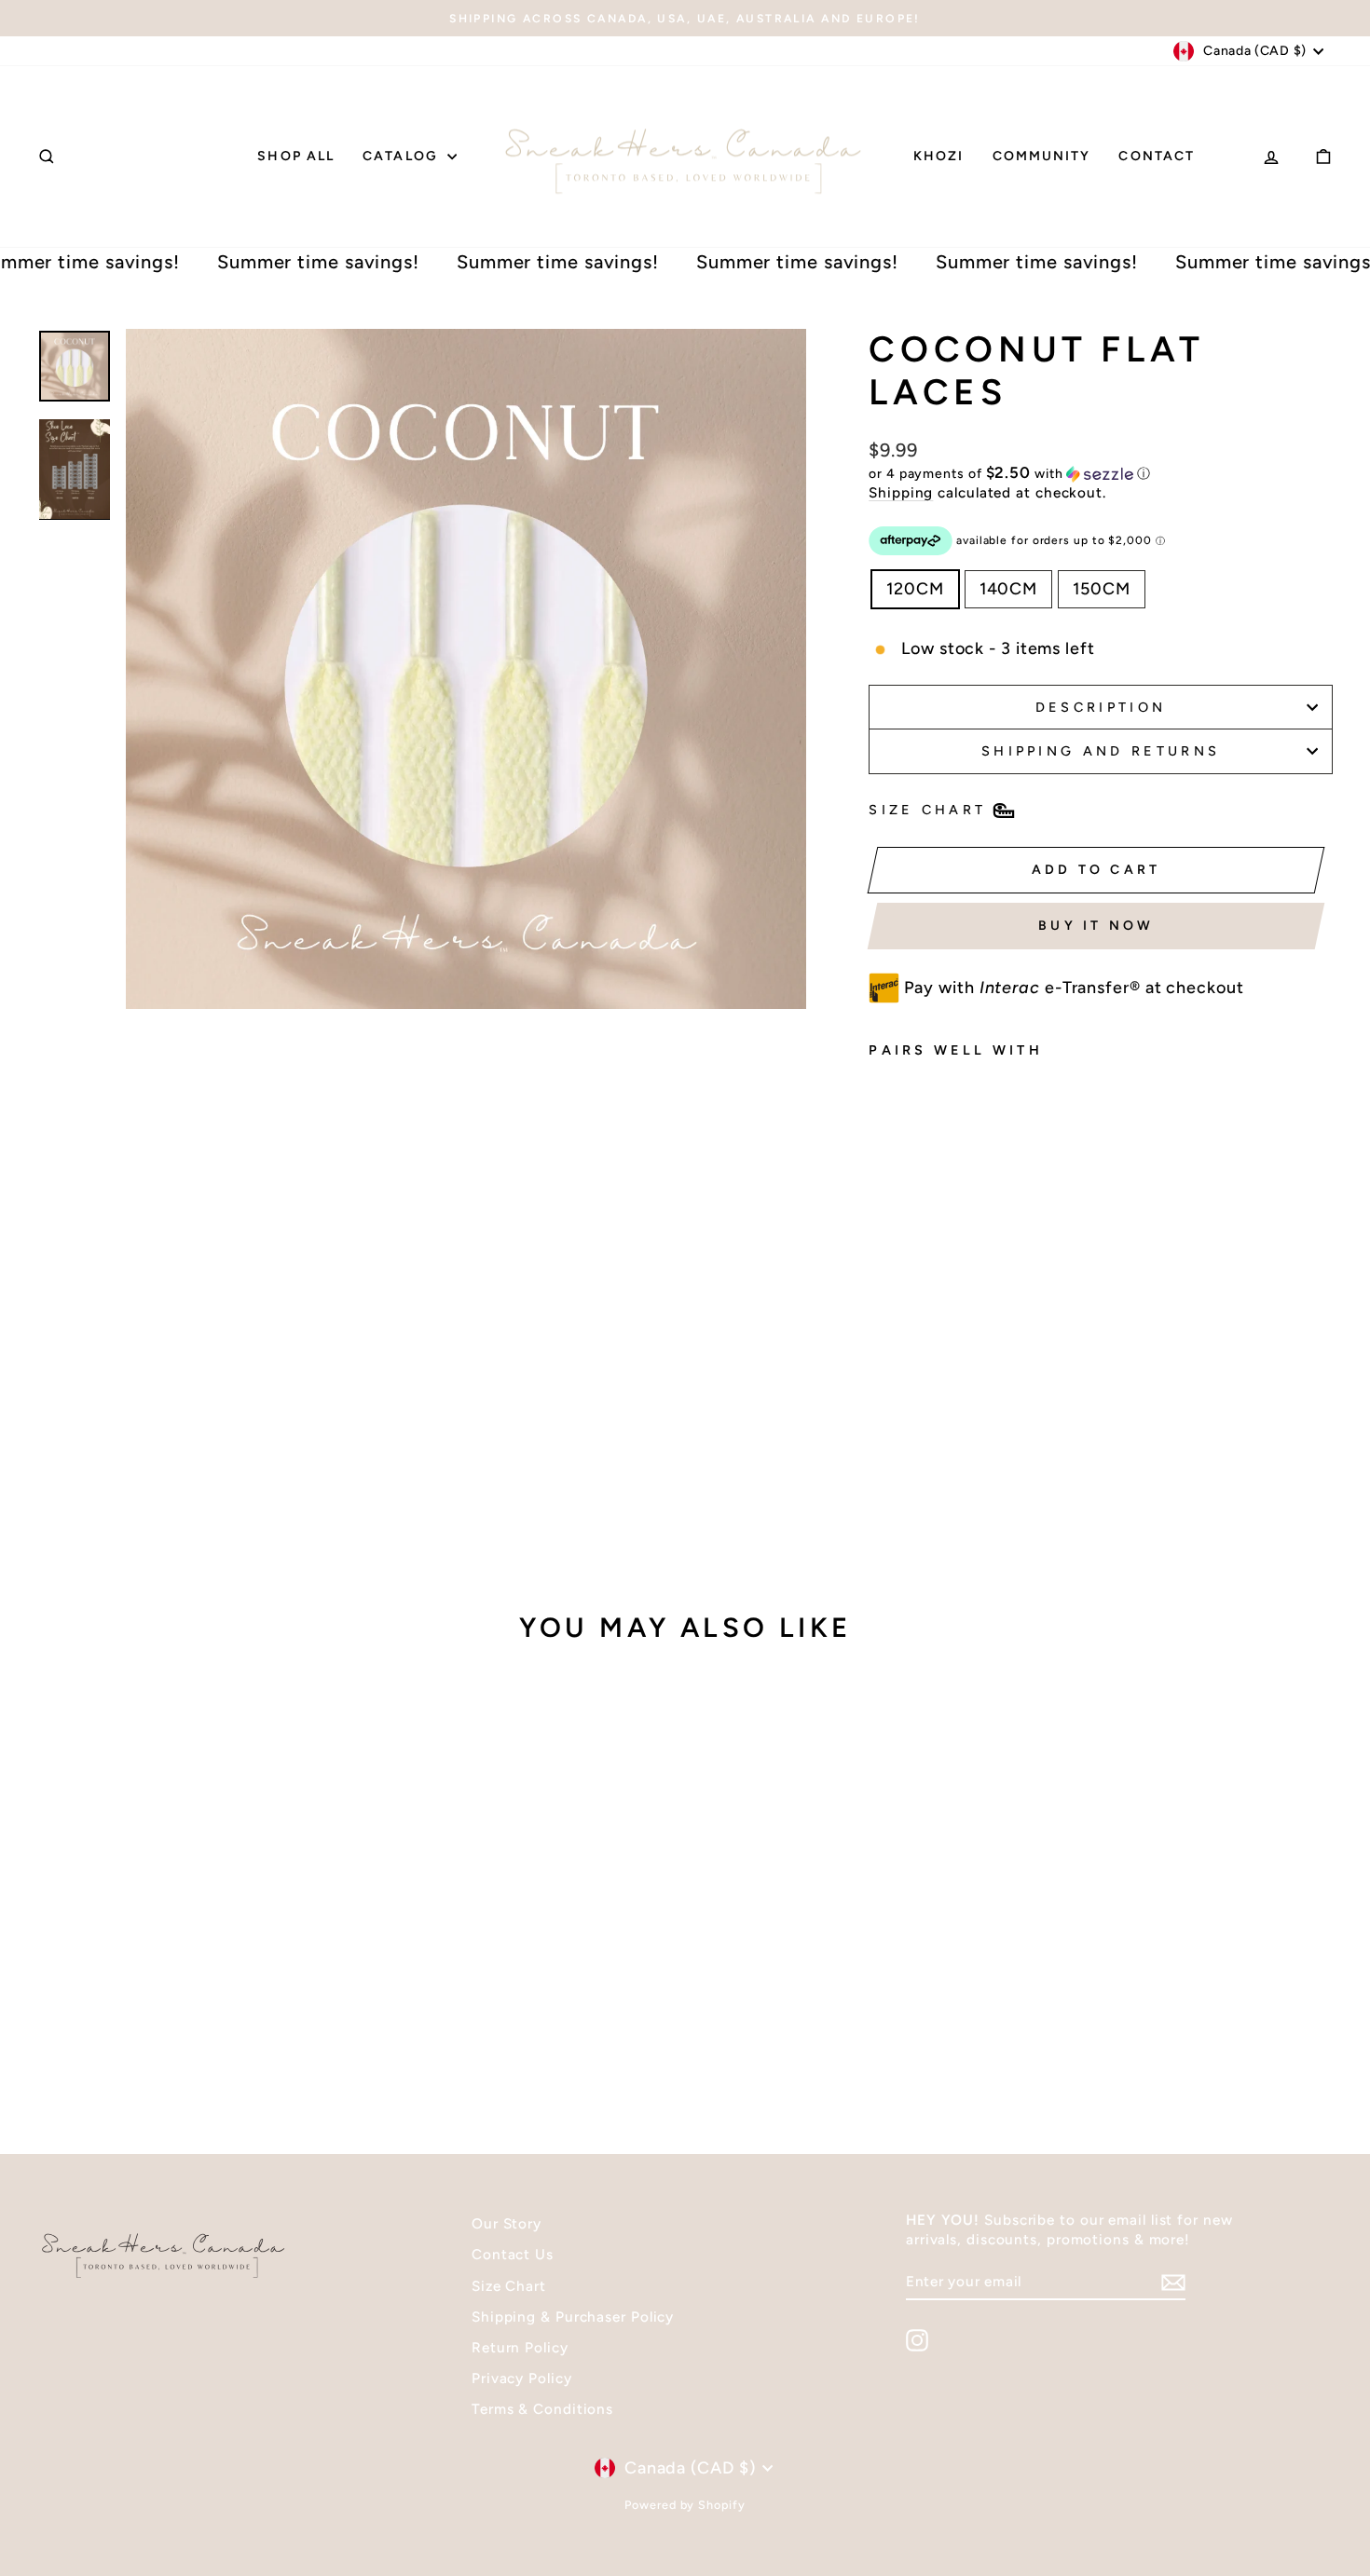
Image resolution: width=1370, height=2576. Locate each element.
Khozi (939, 156)
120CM (915, 589)
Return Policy (520, 2347)
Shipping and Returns (1101, 751)
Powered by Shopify (685, 2505)
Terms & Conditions (542, 2409)
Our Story (507, 2223)
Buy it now (1096, 926)
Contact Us (513, 2254)
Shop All (296, 156)
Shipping (901, 492)
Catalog (403, 156)
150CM (1102, 589)
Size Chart (509, 2286)
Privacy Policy (522, 2378)
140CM (1009, 589)
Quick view (192, 1978)
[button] (1101, 473)
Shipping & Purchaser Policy (573, 2317)
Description (1101, 707)
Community (1042, 156)
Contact (1157, 156)
